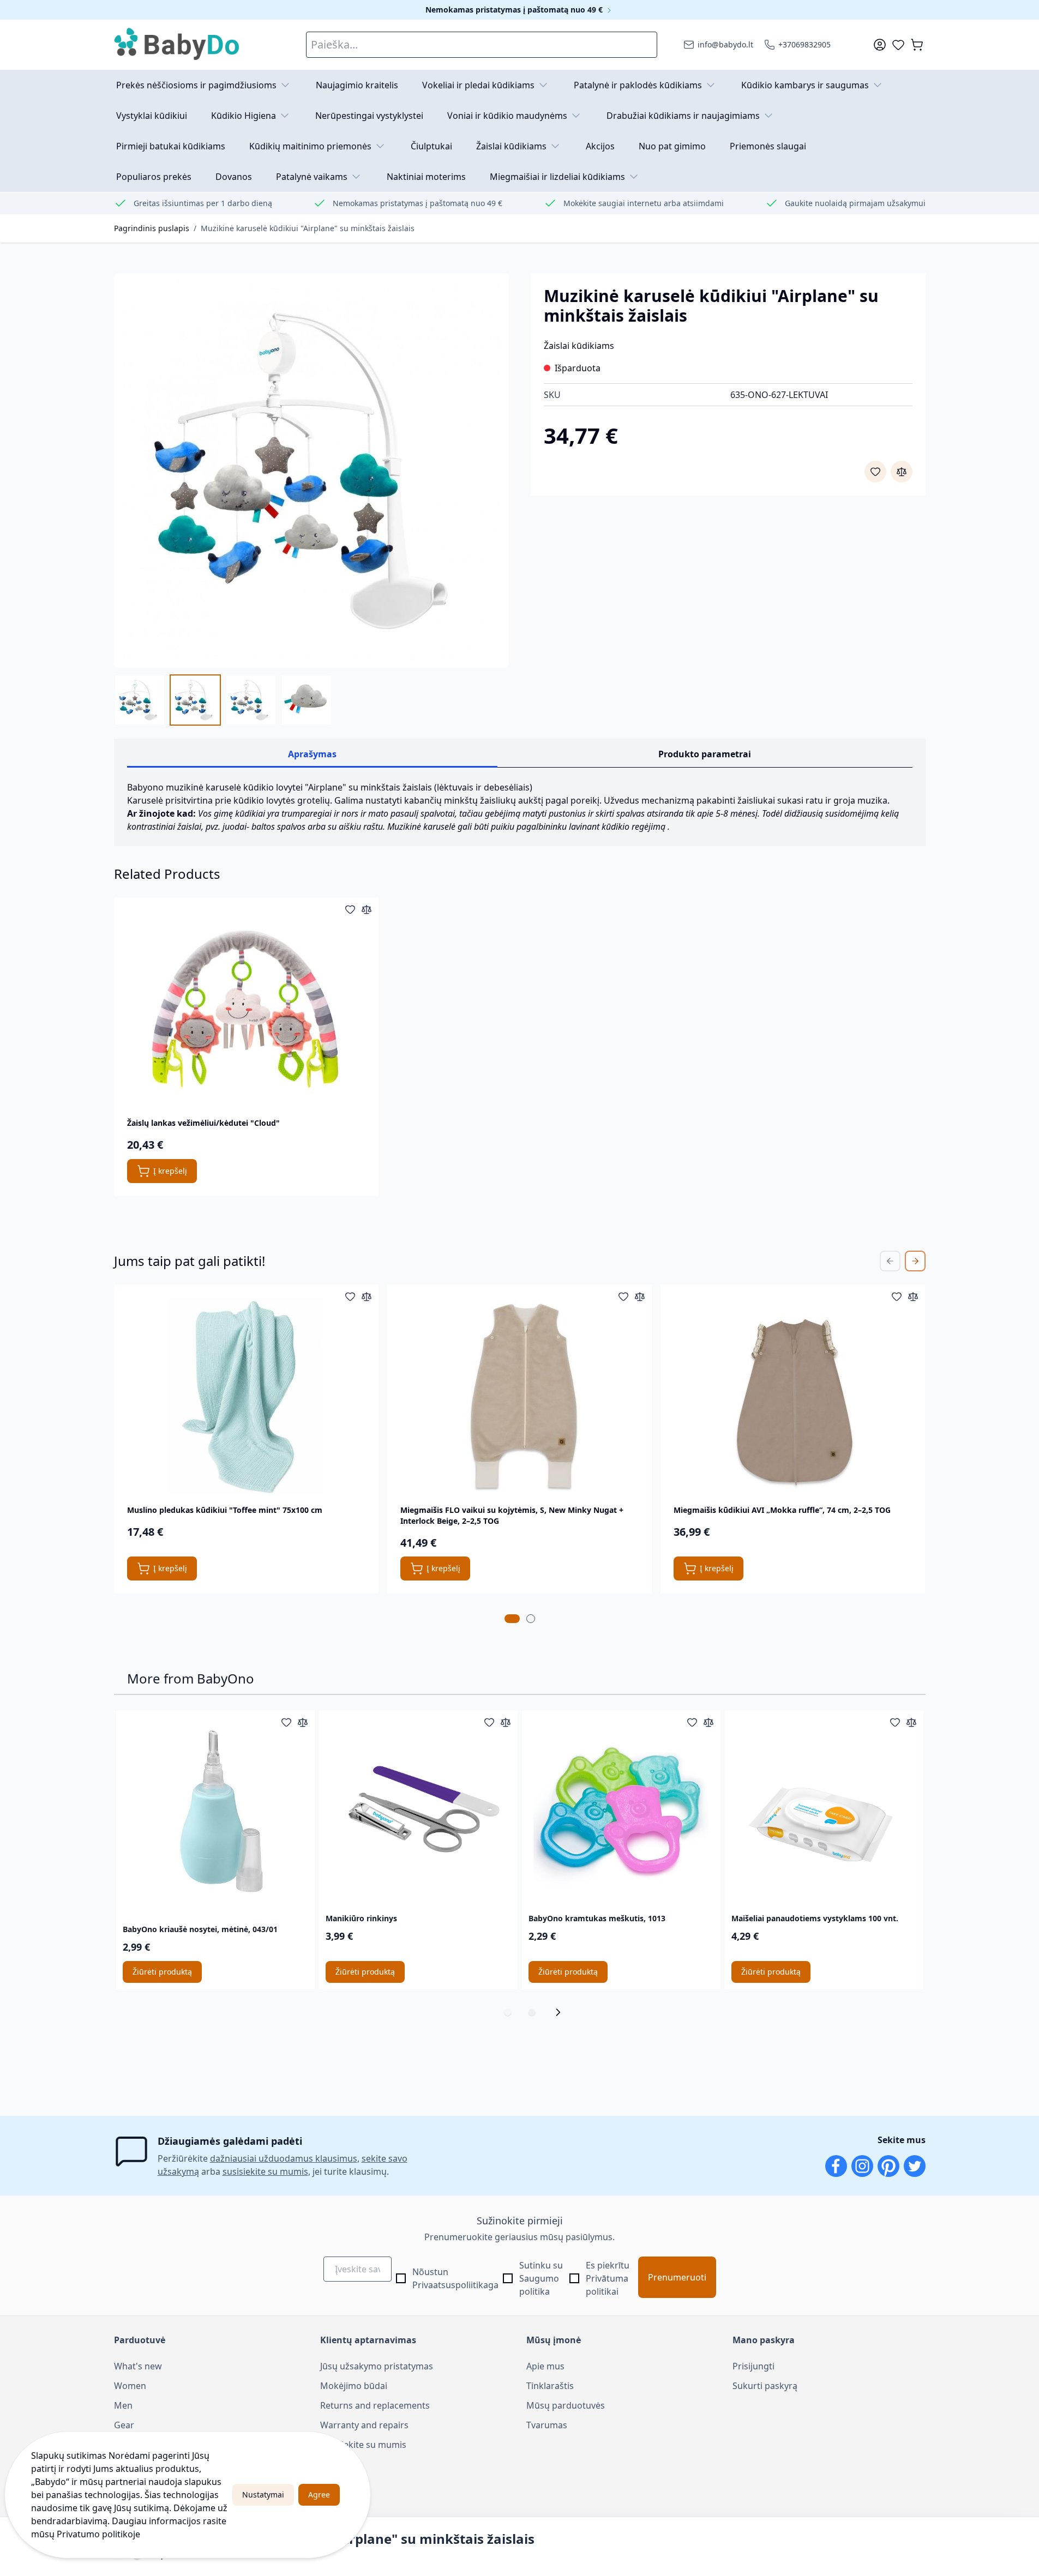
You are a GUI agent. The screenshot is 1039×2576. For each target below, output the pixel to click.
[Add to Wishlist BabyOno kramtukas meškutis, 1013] (692, 1722)
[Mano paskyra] (880, 45)
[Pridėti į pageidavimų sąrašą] (875, 472)
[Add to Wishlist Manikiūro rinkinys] (489, 1722)
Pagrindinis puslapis (152, 228)
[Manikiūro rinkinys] (418, 1809)
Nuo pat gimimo (672, 146)
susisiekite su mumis (265, 2171)
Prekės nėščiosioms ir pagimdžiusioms (196, 85)
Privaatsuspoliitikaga (455, 2285)
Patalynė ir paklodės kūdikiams (638, 85)
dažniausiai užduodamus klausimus (284, 2158)
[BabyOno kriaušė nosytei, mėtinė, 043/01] (215, 1815)
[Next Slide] (915, 1261)
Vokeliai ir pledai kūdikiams (478, 85)
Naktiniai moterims (426, 177)
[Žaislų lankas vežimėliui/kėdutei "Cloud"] (246, 1009)
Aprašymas (312, 754)
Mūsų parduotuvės (566, 2405)
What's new (138, 2366)
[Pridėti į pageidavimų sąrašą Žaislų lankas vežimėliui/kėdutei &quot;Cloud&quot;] (350, 909)
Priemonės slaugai (768, 146)
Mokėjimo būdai (354, 2386)
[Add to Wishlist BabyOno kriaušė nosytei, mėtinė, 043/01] (286, 1722)
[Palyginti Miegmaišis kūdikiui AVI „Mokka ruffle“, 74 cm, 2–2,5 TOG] (913, 1296)
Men (123, 2405)
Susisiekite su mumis (363, 2445)
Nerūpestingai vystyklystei (369, 116)
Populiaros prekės (154, 177)
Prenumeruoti (677, 2277)
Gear (124, 2425)
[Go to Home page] (177, 45)
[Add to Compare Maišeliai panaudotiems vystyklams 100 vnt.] (911, 1722)
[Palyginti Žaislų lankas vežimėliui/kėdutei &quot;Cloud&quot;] (367, 909)
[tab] (512, 1619)
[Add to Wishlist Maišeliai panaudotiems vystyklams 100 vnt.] (895, 1722)
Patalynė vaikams (312, 177)
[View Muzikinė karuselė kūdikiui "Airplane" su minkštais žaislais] (140, 700)
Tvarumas (547, 2425)
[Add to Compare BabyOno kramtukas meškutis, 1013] (708, 1722)
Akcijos (600, 146)
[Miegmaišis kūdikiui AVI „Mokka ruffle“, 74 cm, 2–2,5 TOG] (793, 1396)
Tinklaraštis (550, 2386)
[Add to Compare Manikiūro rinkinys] (506, 1722)
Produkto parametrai (705, 754)
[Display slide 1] (508, 2012)
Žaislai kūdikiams (511, 146)
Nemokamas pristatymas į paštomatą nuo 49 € (515, 10)
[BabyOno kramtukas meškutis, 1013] (621, 1809)
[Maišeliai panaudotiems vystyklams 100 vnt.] (824, 1809)
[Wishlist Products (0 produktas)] (898, 45)
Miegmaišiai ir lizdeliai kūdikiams (557, 177)
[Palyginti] (902, 472)
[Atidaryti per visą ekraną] (311, 470)
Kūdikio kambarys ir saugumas (805, 85)
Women (130, 2386)
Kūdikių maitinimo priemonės (310, 146)
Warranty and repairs (364, 2425)
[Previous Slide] (890, 1261)
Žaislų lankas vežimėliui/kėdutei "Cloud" (203, 1123)
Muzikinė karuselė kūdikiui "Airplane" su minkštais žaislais (308, 228)
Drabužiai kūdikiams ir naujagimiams (683, 116)
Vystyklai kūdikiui (152, 116)
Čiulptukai (431, 146)
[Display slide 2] (532, 2012)
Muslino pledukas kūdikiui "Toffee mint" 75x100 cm (225, 1510)
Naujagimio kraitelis (357, 85)
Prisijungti (753, 2366)
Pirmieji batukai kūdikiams (171, 146)
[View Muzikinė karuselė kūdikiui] (251, 700)
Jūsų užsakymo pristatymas (377, 2366)
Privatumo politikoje (98, 2534)
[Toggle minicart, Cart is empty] (917, 45)
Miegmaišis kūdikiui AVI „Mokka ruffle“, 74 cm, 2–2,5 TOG (782, 1510)
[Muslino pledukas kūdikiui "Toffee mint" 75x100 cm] (246, 1396)
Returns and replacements (375, 2405)
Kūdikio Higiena (244, 116)
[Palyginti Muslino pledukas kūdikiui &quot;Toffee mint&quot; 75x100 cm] (367, 1296)
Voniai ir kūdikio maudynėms (507, 116)
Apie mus (545, 2366)
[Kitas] (561, 2012)
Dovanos (234, 177)
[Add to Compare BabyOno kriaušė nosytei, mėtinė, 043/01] (303, 1722)
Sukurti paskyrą (765, 2386)
